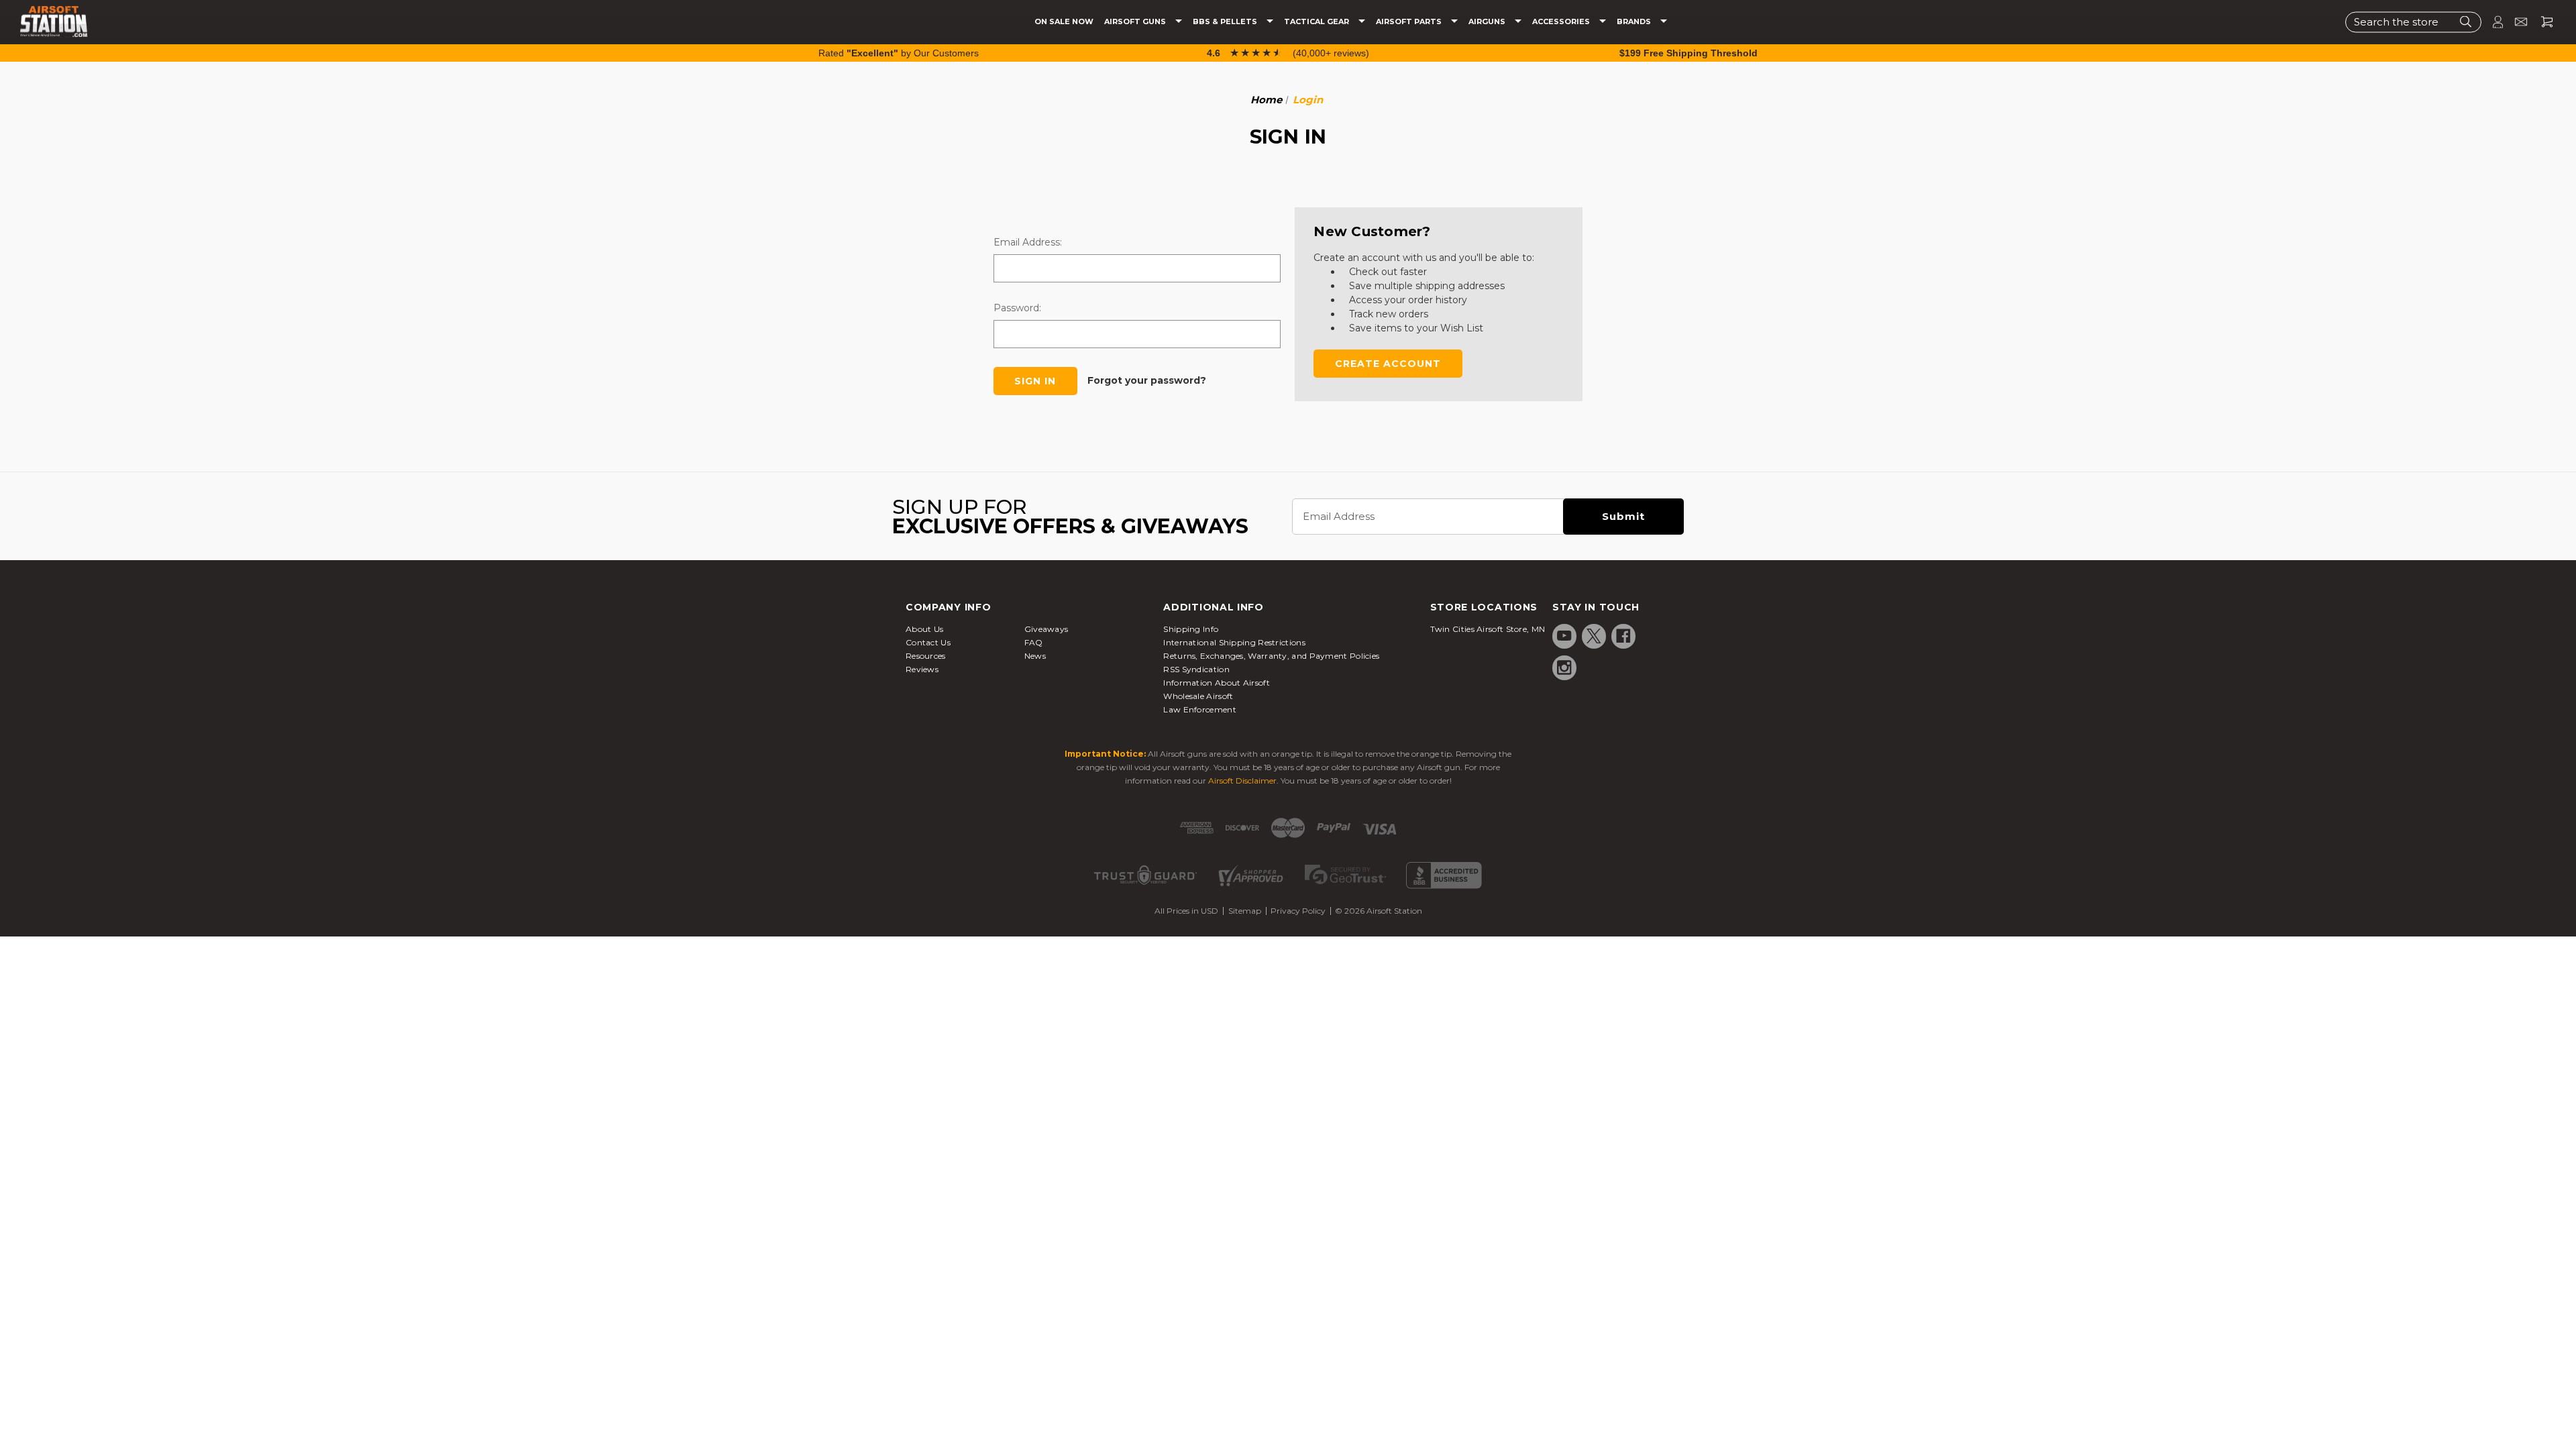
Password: (1017, 308)
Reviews (922, 669)
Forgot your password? (1147, 380)
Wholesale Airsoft (1198, 696)
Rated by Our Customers (899, 53)
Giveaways (1046, 629)
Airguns (1488, 22)
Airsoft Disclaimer (1242, 781)
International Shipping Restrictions (1234, 642)
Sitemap (1245, 911)
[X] (1594, 636)
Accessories (1562, 22)
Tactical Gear (1318, 22)
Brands (1635, 22)
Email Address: (1028, 242)
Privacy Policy (1298, 911)
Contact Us (928, 642)
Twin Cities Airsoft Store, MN (1488, 629)
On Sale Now (1064, 22)
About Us (924, 629)
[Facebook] (1623, 636)
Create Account (1388, 364)
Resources (926, 656)
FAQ (1034, 642)
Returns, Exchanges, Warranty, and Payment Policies (1271, 656)
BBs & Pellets (1226, 22)
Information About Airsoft (1217, 683)
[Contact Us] (2515, 22)
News (1035, 656)
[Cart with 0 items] (2542, 22)
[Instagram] (1564, 667)
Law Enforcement (1200, 709)
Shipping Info (1191, 629)
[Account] (2492, 22)
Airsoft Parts (1410, 22)
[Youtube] (1564, 636)
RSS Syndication (1196, 669)
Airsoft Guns (1136, 22)
